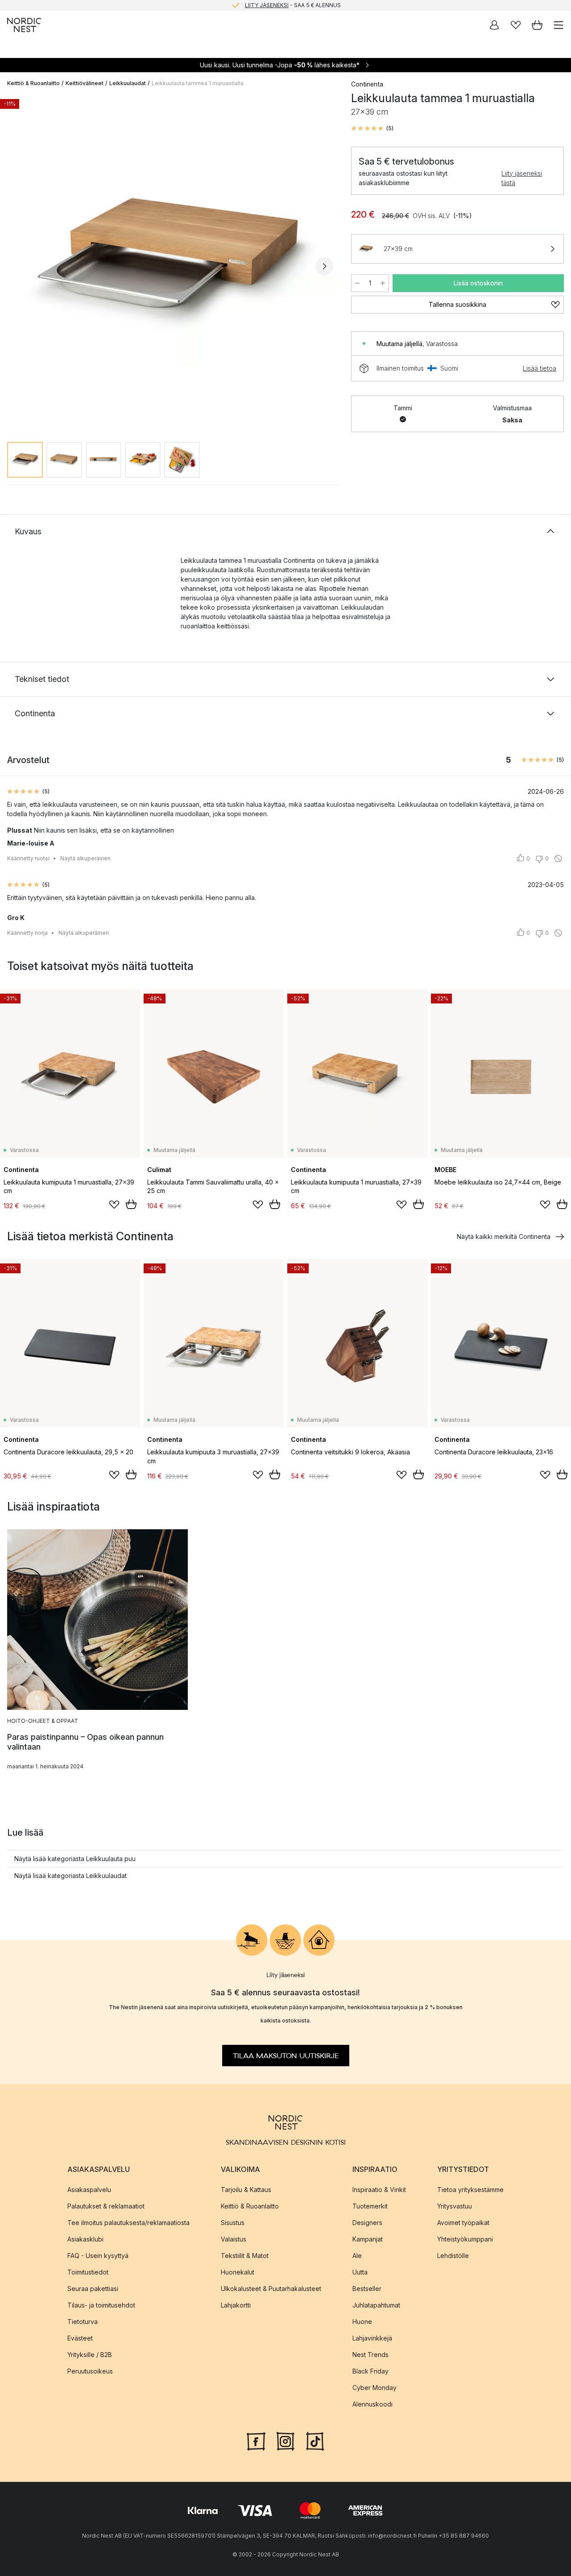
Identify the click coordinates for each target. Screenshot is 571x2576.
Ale (357, 2255)
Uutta (360, 2272)
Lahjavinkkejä (372, 2338)
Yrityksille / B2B (90, 2354)
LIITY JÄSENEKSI (267, 5)
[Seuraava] (324, 266)
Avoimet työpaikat (463, 2222)
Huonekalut (238, 2272)
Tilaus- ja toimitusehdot (101, 2305)
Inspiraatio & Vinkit (379, 2189)
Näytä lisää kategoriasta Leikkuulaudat (70, 1876)
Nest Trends (370, 2354)
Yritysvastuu (455, 2206)
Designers (367, 2222)
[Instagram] (285, 2440)
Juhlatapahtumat (376, 2305)
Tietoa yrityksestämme (470, 2189)
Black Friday (370, 2371)
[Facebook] (256, 2440)
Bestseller (367, 2288)
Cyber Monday (374, 2387)
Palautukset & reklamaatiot (106, 2206)
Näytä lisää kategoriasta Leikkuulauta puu (75, 1859)
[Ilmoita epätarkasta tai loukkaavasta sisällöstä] (558, 859)
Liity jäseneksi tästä (522, 178)
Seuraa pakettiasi (93, 2288)
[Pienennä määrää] (357, 283)
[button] (372, 128)
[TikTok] (315, 2440)
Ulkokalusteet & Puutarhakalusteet (271, 2288)
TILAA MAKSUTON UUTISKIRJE (286, 2056)
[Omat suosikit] (516, 25)
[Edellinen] (16, 266)
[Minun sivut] (494, 25)
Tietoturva (83, 2321)
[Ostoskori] (537, 25)
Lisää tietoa (540, 368)
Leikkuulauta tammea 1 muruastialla (198, 83)
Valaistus (234, 2239)
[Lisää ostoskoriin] (131, 1204)
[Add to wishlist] (114, 1205)
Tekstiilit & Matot (245, 2255)
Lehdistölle (453, 2255)
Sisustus (233, 2222)
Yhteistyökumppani (465, 2239)
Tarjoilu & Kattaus (246, 2189)
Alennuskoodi (372, 2404)
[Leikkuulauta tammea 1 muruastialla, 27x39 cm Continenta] (170, 265)
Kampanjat (368, 2239)
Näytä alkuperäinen (85, 858)
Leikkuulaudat (128, 83)
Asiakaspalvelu (89, 2189)
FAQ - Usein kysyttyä (98, 2255)
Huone (362, 2321)
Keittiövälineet (85, 83)
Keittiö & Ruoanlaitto (33, 83)
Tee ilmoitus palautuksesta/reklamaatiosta (128, 2222)
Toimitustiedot (88, 2272)
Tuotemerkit (370, 2206)
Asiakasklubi (85, 2239)
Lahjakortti (236, 2305)
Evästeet (80, 2338)
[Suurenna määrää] (383, 283)
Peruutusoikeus (90, 2371)
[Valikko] (559, 25)
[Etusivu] (24, 25)
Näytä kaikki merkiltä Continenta (504, 1236)
